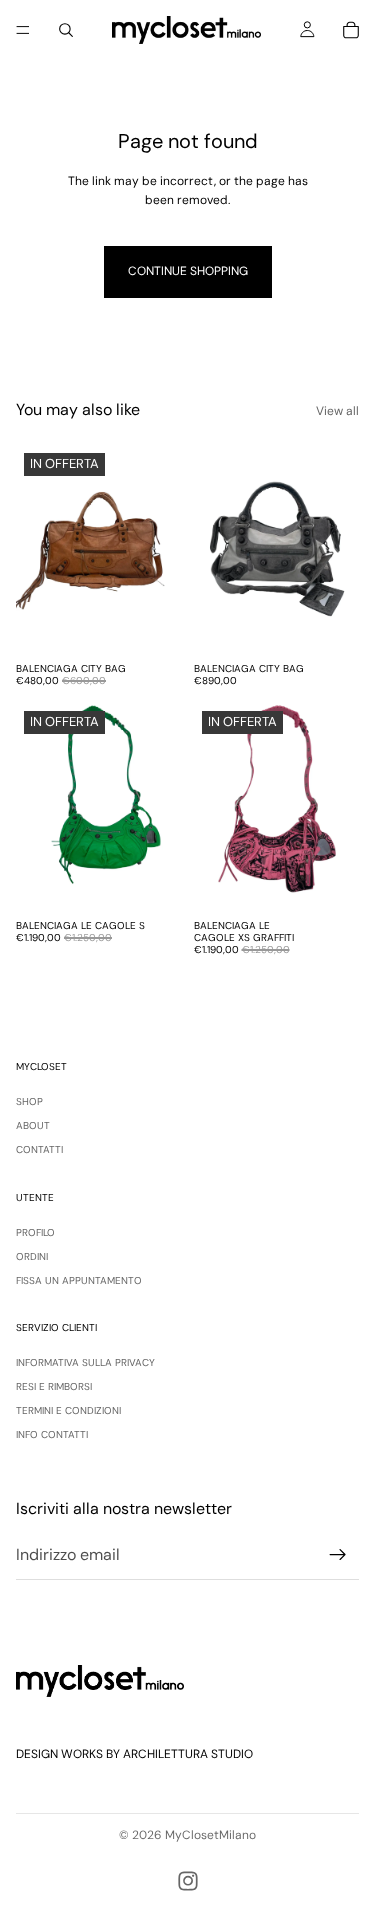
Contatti (39, 1149)
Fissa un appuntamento (79, 1280)
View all (337, 411)
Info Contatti (52, 1434)
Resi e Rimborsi (54, 1386)
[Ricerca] (66, 30)
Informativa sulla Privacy (85, 1362)
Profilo (35, 1232)
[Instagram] (188, 1881)
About (33, 1125)
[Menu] (23, 30)
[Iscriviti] (338, 1554)
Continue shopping (188, 271)
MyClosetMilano (210, 1835)
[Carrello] (351, 30)
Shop (29, 1101)
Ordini (32, 1256)
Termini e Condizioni (68, 1410)
